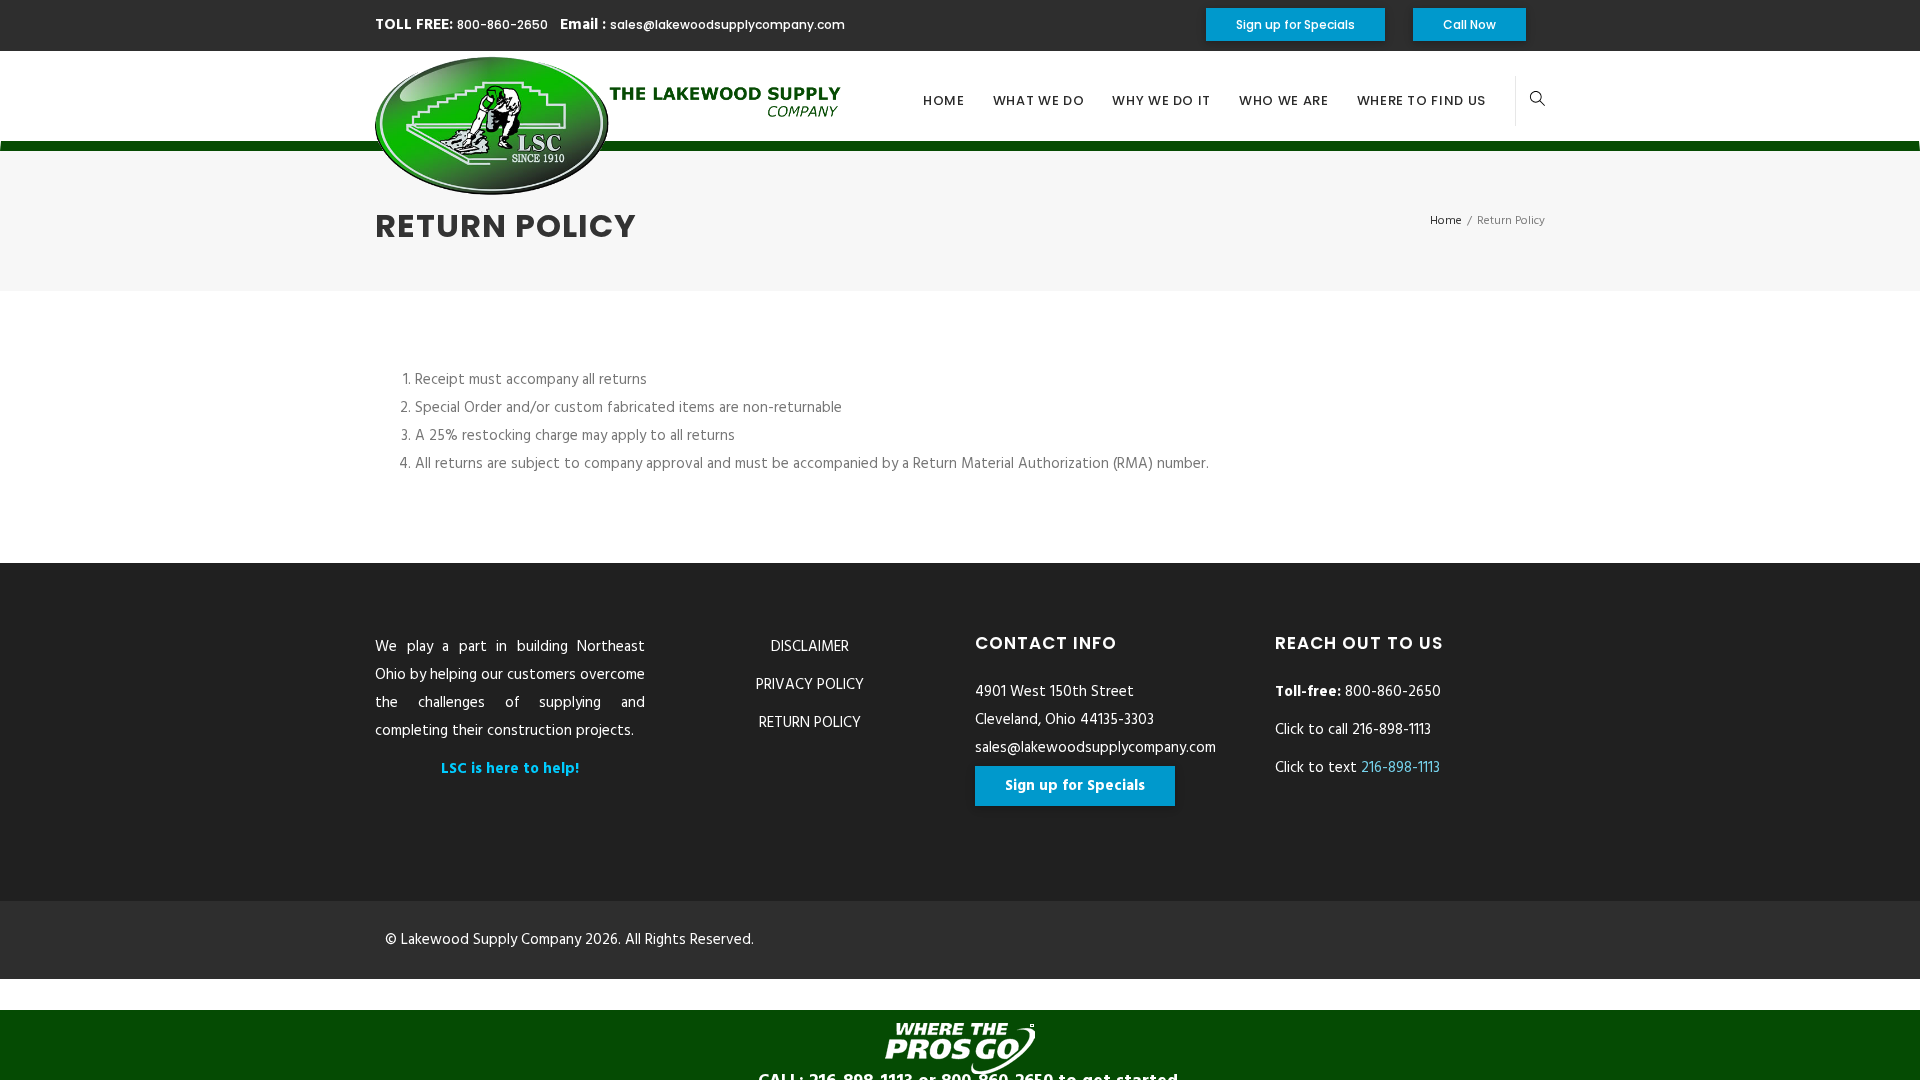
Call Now (1469, 24)
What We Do (1039, 100)
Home (944, 100)
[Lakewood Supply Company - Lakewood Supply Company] (610, 101)
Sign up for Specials (1295, 24)
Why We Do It (1161, 100)
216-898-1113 (1400, 768)
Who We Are (1284, 100)
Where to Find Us (1421, 100)
